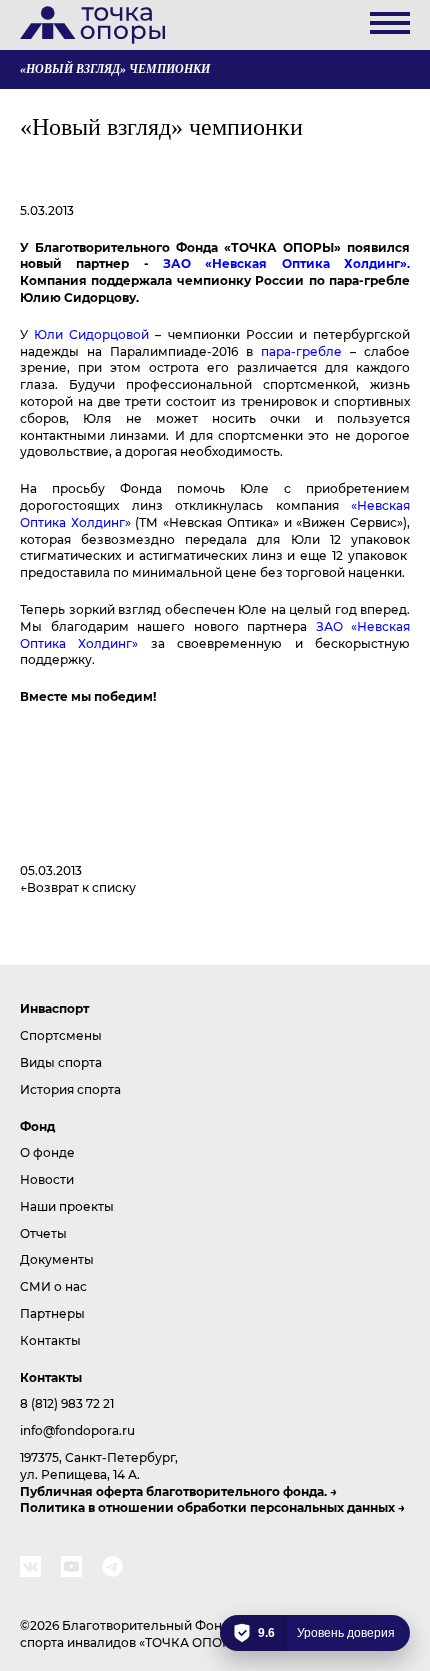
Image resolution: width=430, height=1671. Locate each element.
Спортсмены (61, 1035)
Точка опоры (92, 25)
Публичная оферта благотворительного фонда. (173, 1491)
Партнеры (52, 1313)
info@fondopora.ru (77, 1430)
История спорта (70, 1089)
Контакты (50, 1340)
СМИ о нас (53, 1286)
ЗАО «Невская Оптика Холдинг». (286, 263)
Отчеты (43, 1233)
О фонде (47, 1152)
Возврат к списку (81, 887)
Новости (47, 1179)
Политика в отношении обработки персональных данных (207, 1507)
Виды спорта (61, 1062)
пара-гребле (301, 351)
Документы (57, 1259)
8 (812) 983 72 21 (67, 1403)
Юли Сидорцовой (91, 334)
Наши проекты (67, 1206)
